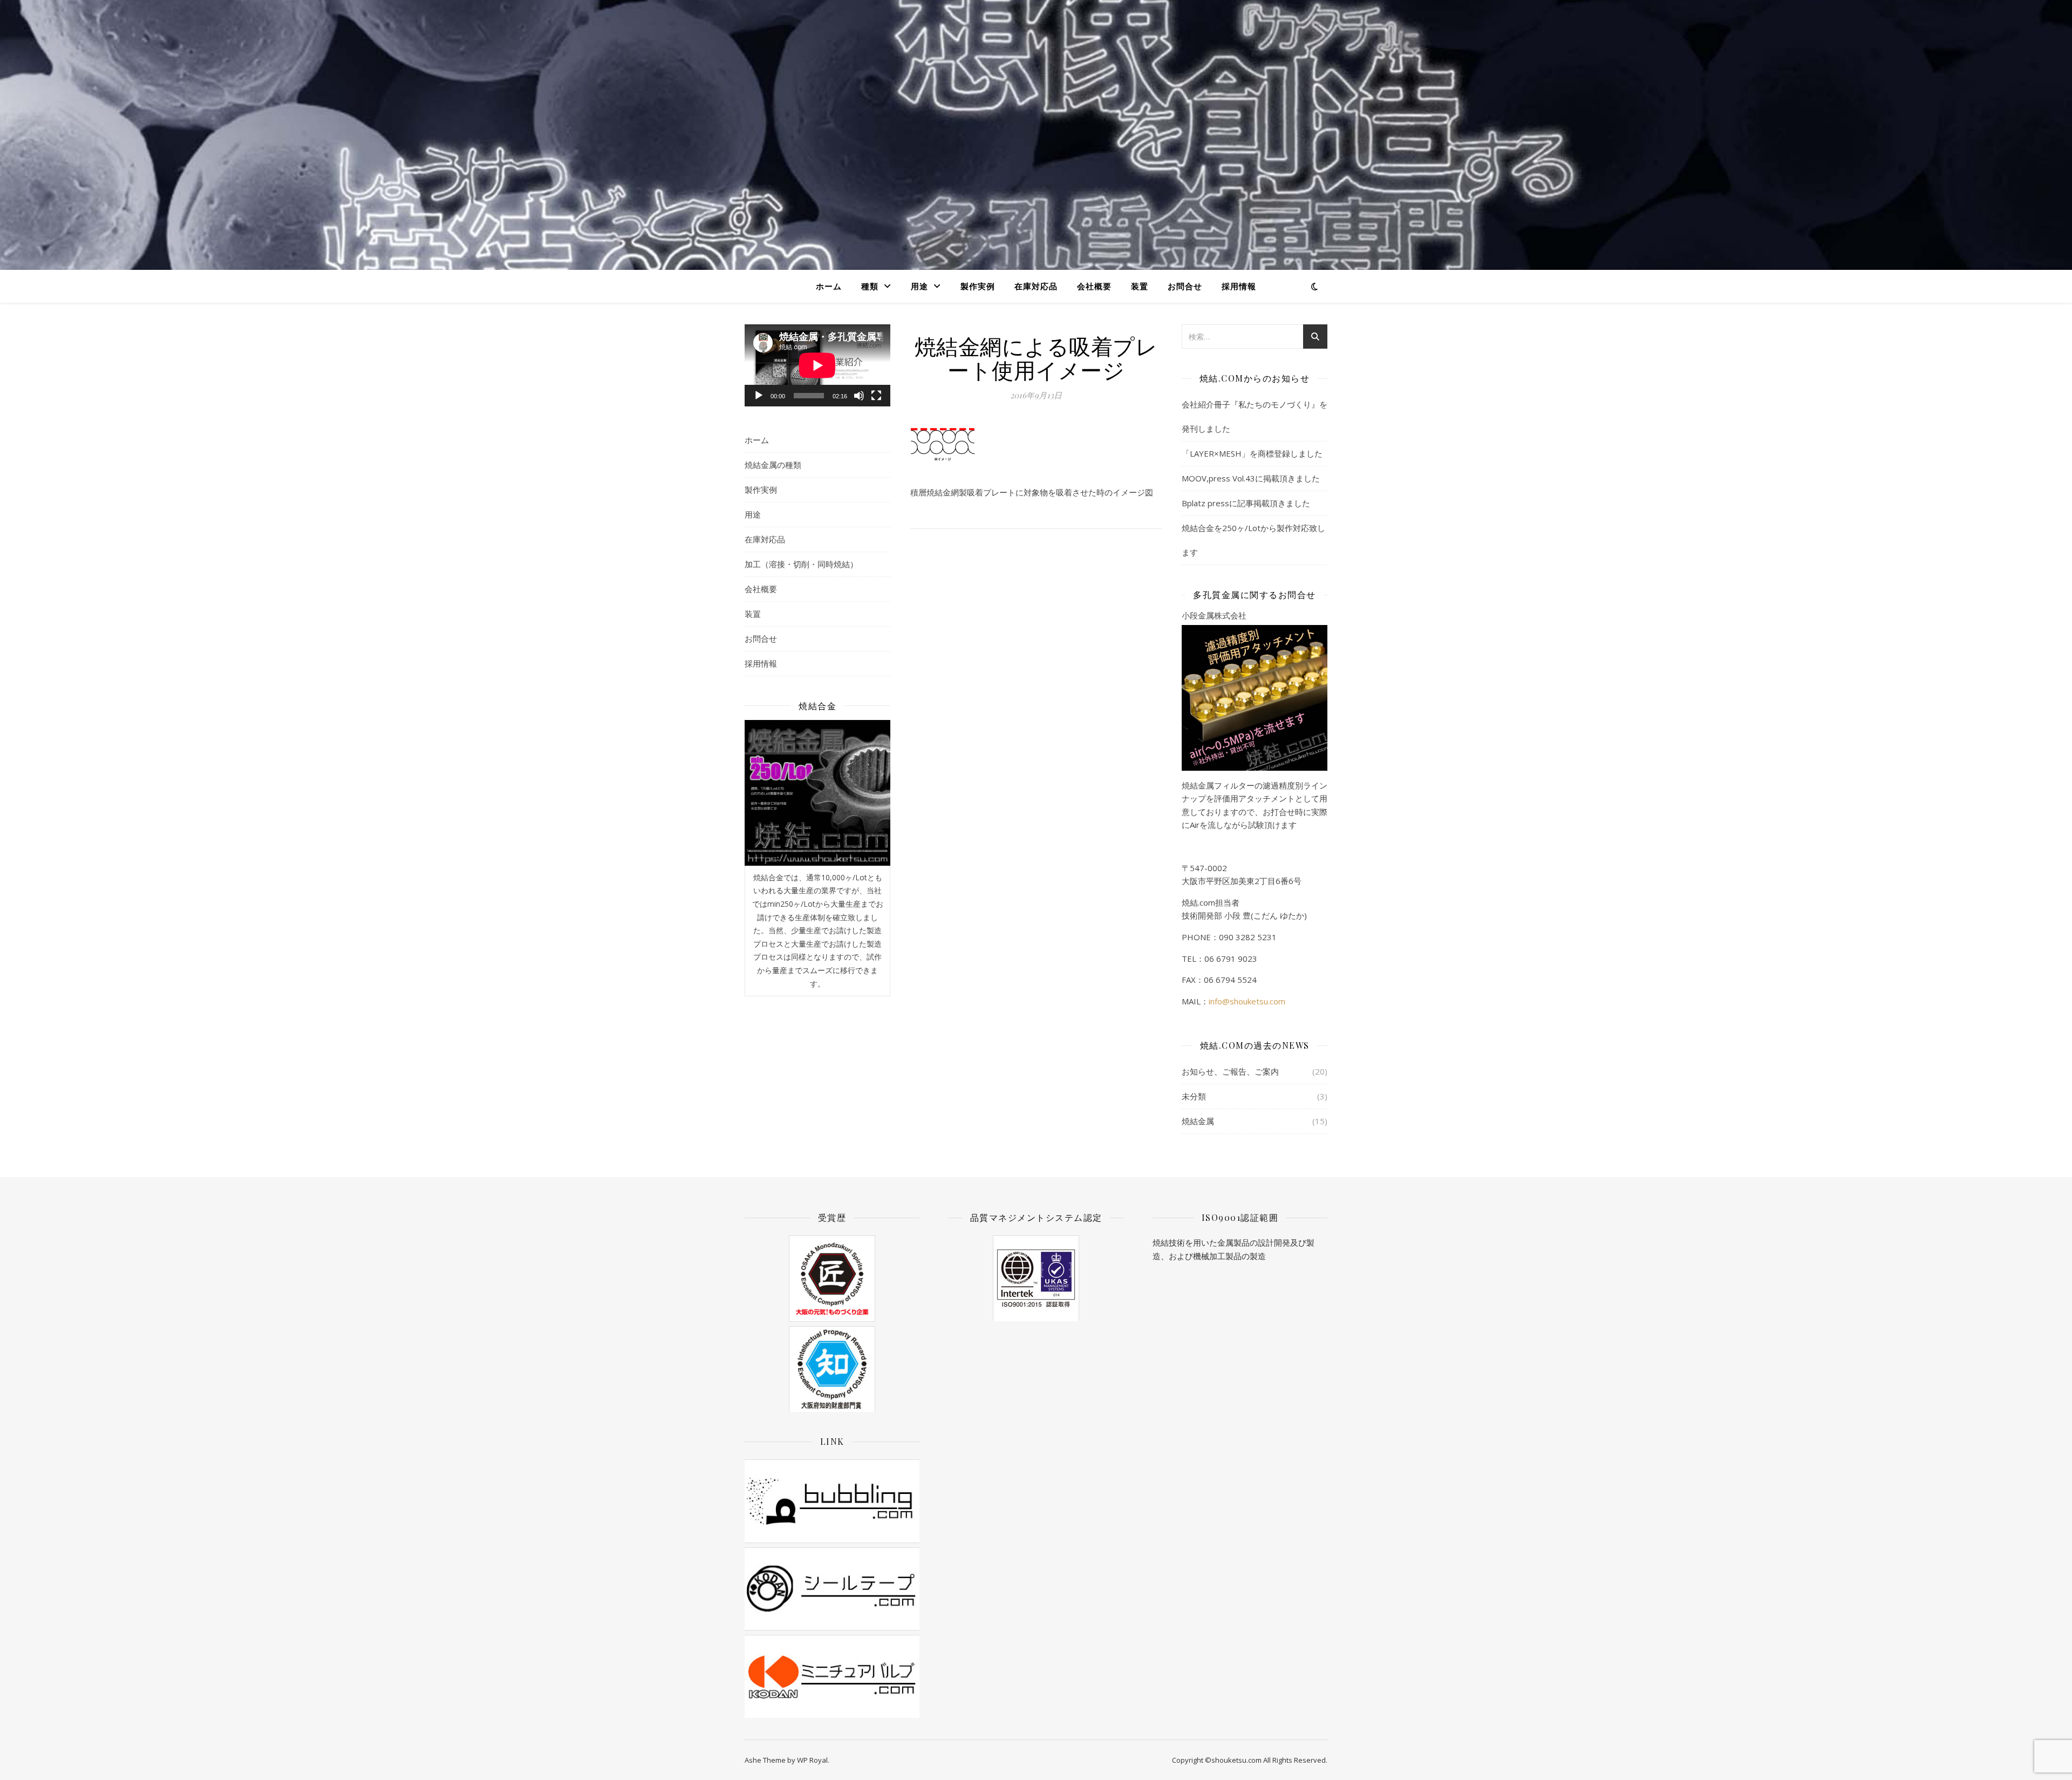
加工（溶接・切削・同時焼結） (801, 564)
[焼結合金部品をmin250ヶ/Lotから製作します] (817, 793)
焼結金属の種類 (773, 465)
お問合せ (1185, 286)
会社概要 (1094, 286)
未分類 (1194, 1096)
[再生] (759, 396)
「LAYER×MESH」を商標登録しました (1252, 453)
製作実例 (978, 286)
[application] (817, 365)
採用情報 (1239, 286)
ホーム (829, 286)
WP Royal (812, 1760)
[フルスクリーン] (876, 396)
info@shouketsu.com (1247, 1001)
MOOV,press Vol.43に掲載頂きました (1251, 478)
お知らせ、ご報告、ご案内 (1230, 1071)
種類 (870, 286)
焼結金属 (1198, 1121)
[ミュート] (859, 396)
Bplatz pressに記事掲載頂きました (1246, 503)
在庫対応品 (1036, 286)
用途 (919, 286)
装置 (1140, 286)
